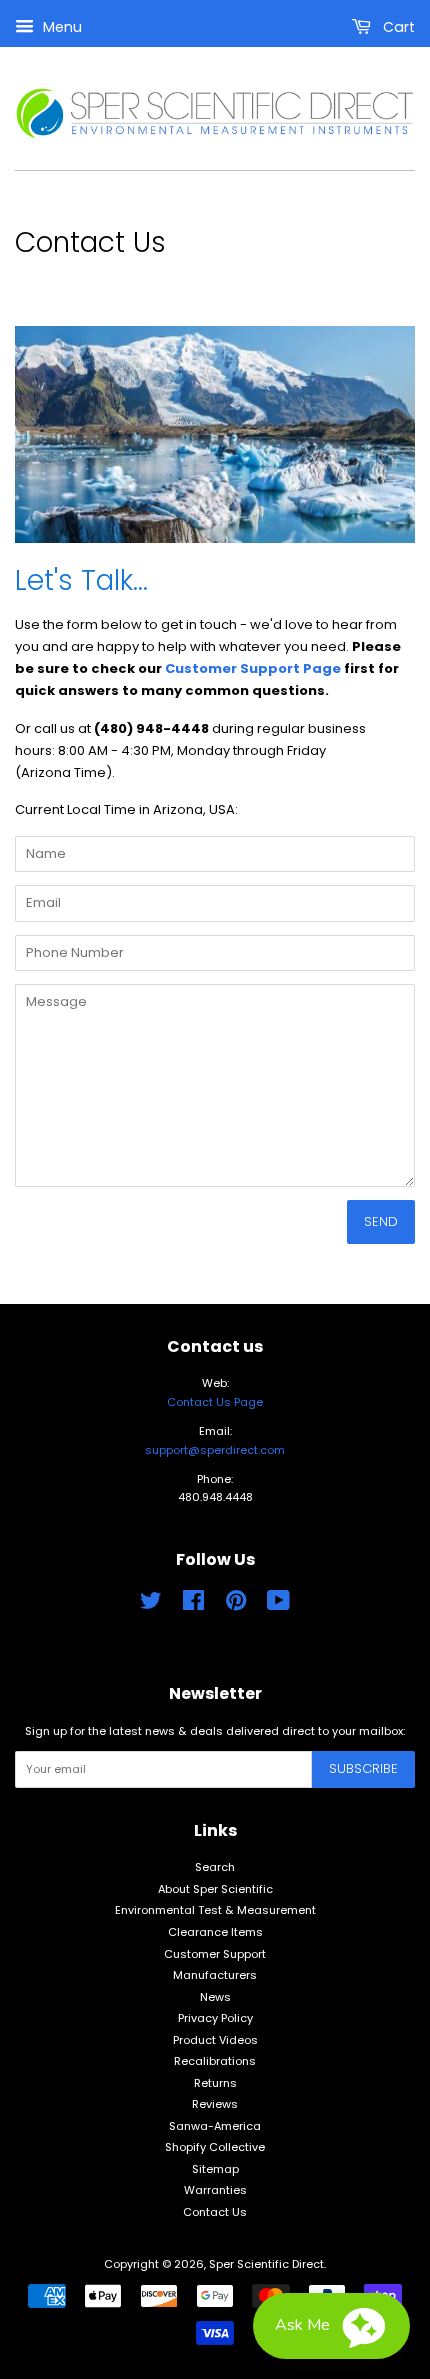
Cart (397, 27)
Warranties (215, 2190)
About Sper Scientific (215, 1889)
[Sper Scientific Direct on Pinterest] (236, 1605)
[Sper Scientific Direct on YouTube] (278, 1605)
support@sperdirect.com (215, 1450)
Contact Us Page (215, 1402)
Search (215, 1867)
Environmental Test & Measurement (215, 1910)
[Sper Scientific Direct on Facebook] (193, 1605)
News (215, 1997)
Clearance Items (215, 1932)
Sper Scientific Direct (266, 2264)
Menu (60, 27)
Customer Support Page (253, 668)
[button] (331, 2326)
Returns (215, 2083)
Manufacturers (215, 1975)
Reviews (215, 2104)
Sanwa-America (215, 2126)
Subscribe (363, 1768)
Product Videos (215, 2040)
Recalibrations (215, 2061)
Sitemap (215, 2169)
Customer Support (215, 1954)
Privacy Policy (215, 2018)
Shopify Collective (215, 2147)
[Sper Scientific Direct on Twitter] (151, 1605)
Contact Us (215, 2212)
